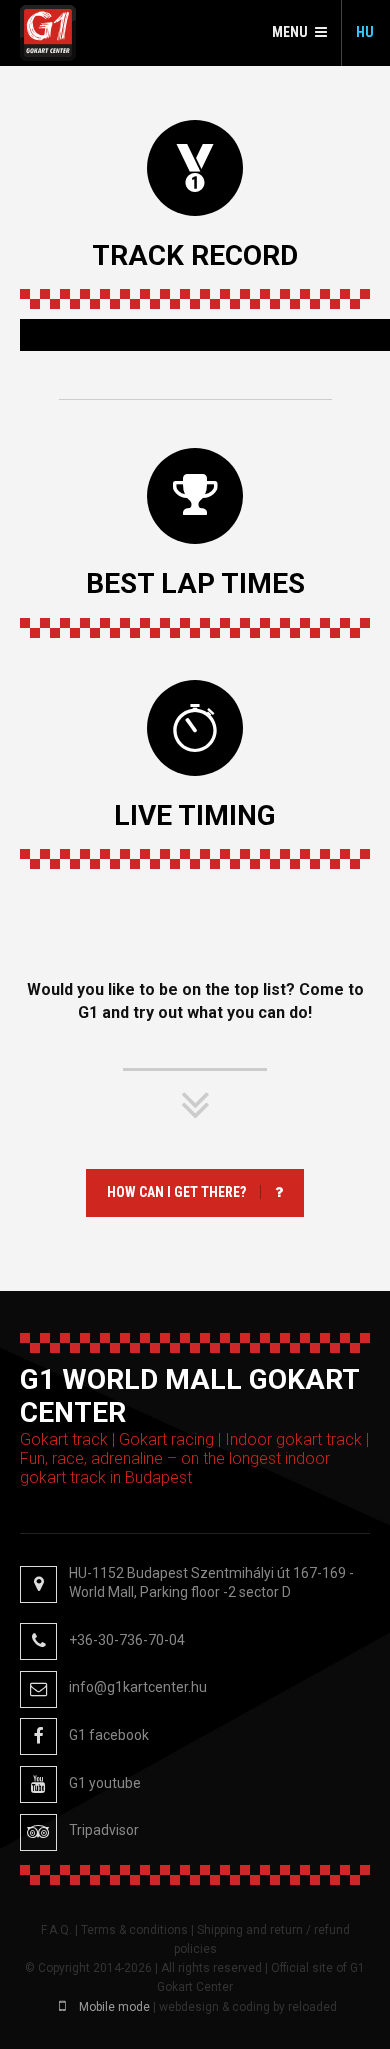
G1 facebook (109, 1735)
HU (365, 32)
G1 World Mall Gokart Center (48, 33)
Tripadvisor (104, 1830)
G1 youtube (105, 1783)
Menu (290, 32)
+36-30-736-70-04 (127, 1640)
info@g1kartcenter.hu (138, 1687)
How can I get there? (176, 1192)
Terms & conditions (134, 1930)
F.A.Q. (56, 1930)
